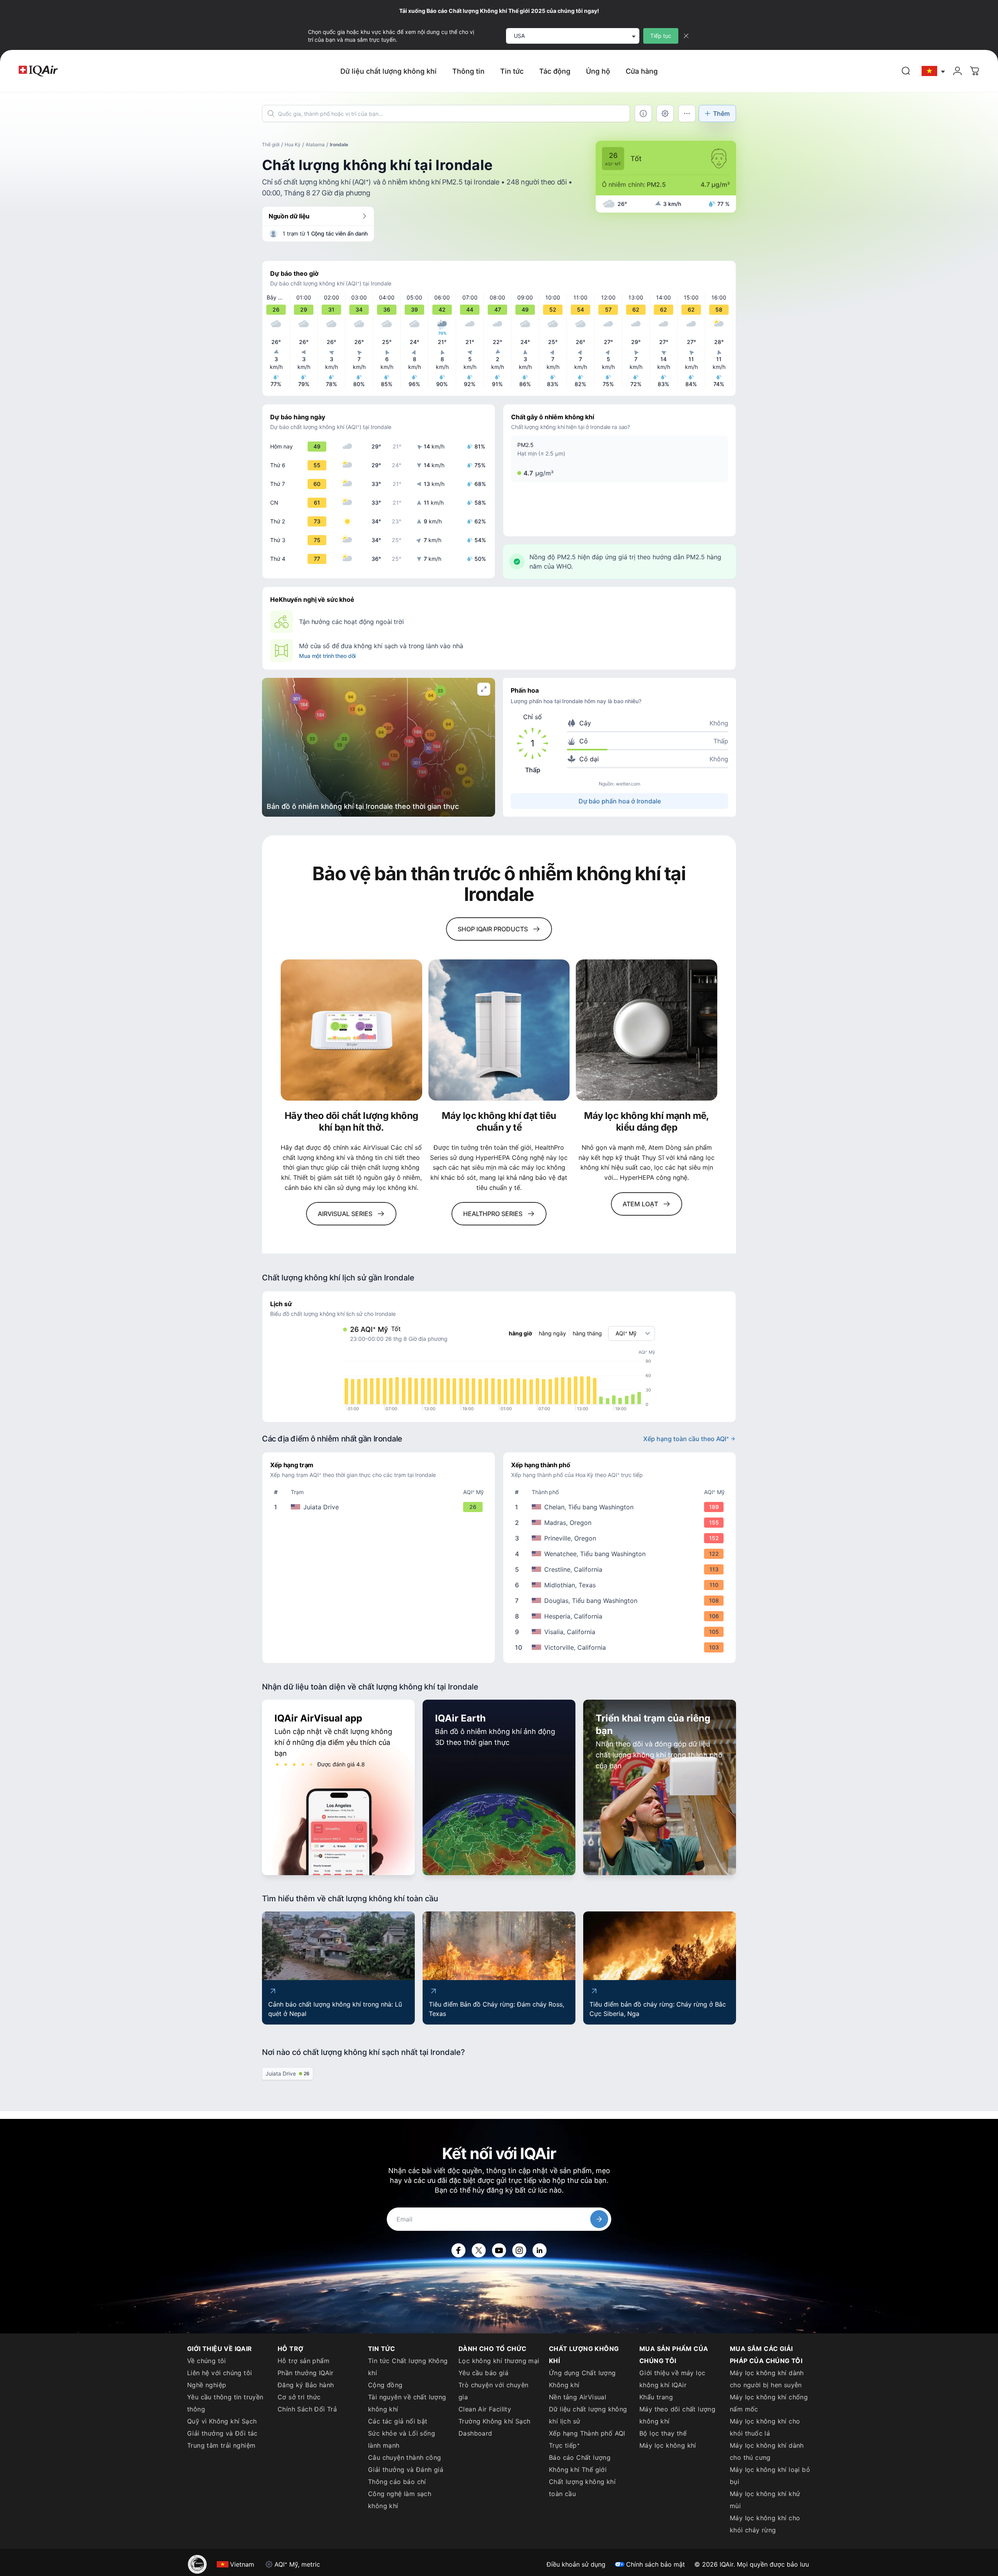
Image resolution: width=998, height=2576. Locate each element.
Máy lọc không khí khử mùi (765, 2500)
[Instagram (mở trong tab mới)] (519, 2250)
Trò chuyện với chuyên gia (493, 2391)
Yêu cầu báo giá (483, 2373)
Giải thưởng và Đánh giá (406, 2470)
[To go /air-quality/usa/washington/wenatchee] (621, 1554)
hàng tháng (587, 1333)
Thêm (721, 113)
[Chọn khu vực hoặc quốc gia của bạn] (934, 71)
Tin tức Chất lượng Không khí (408, 2367)
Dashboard (475, 2433)
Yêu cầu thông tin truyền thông (225, 2403)
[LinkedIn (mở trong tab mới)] (540, 2250)
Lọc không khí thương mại (499, 2361)
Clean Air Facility (485, 2409)
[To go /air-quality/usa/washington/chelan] (621, 1507)
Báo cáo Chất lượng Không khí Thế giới (580, 2463)
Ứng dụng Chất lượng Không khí (582, 2379)
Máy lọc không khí (668, 2445)
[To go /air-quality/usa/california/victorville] (621, 1647)
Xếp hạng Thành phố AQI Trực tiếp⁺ (587, 2439)
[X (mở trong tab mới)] (479, 2250)
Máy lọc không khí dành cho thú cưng (767, 2451)
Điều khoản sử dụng (576, 2564)
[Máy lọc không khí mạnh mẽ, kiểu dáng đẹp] (647, 1030)
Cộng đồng (385, 2385)
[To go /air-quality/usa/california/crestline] (621, 1569)
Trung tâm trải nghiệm (221, 2445)
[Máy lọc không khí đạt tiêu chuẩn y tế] (499, 1030)
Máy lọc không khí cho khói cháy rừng (765, 2524)
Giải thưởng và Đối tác (222, 2433)
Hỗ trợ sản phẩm (303, 2361)
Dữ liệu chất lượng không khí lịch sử (588, 2415)
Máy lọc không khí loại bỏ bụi (770, 2476)
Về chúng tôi (207, 2361)
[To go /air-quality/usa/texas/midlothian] (621, 1585)
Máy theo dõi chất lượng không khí (677, 2415)
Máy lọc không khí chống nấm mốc (769, 2403)
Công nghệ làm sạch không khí (400, 2500)
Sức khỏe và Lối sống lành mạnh (402, 2439)
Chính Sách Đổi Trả (307, 2409)
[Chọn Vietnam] (934, 71)
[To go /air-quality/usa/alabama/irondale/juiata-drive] (380, 1507)
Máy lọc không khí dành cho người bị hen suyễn (767, 2379)
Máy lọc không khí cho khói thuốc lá (765, 2427)
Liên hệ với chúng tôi (219, 2373)
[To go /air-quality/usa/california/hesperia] (621, 1616)
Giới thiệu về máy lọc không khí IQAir (672, 2379)
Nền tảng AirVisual (578, 2397)
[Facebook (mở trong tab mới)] (458, 2250)
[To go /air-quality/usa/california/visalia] (621, 1632)
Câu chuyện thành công (404, 2457)
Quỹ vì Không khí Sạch (222, 2421)
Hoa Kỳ (293, 144)
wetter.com (628, 784)
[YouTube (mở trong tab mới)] (499, 2250)
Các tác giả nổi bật (398, 2421)
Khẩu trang (656, 2397)
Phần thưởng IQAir (306, 2373)
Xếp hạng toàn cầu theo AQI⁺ (686, 1439)
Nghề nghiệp (207, 2385)
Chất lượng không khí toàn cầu (582, 2488)
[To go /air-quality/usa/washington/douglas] (621, 1601)
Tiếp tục (661, 36)
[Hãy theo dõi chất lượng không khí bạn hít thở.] (351, 1030)
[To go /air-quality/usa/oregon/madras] (621, 1523)
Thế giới (271, 144)
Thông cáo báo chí (397, 2482)
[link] (906, 71)
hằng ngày (552, 1333)
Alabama (315, 144)
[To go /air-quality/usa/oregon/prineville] (621, 1538)
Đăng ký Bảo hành (306, 2385)
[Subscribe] (599, 2219)
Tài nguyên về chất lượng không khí (407, 2403)
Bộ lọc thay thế (663, 2433)
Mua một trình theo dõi (327, 656)
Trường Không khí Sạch (494, 2421)
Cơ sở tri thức (299, 2397)
